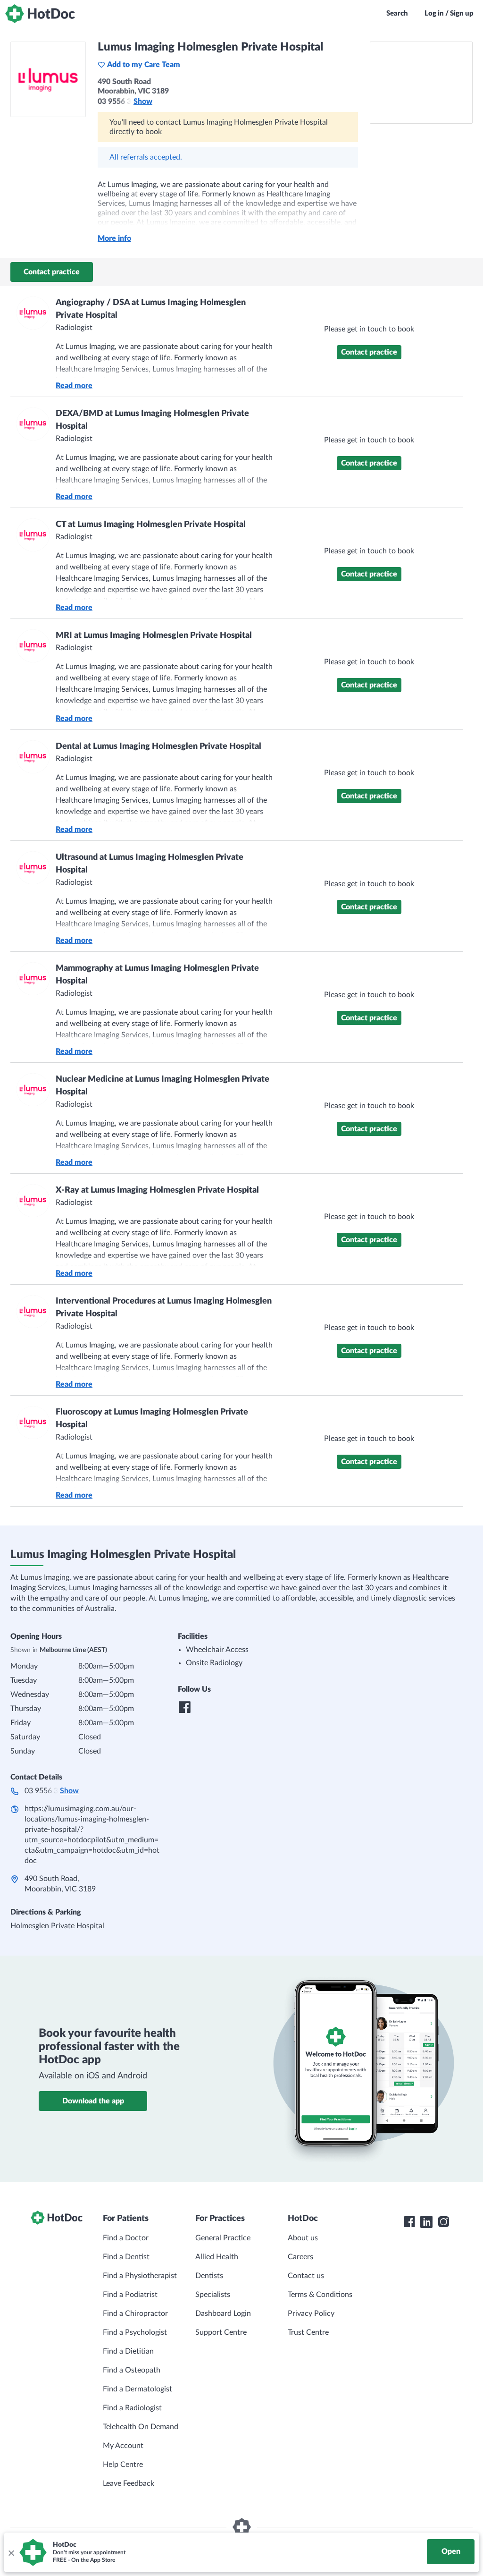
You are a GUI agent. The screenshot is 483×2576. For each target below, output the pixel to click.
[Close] (11, 2552)
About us (303, 2238)
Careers (300, 2257)
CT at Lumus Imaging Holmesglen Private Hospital (151, 525)
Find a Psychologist (135, 2332)
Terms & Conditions (320, 2295)
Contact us (306, 2276)
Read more (74, 386)
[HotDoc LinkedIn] (426, 2222)
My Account (123, 2446)
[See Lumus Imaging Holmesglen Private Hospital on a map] (421, 83)
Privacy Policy (311, 2313)
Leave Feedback (129, 2483)
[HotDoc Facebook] (409, 2222)
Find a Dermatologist (137, 2389)
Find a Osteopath (132, 2370)
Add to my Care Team (144, 65)
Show (143, 102)
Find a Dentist (126, 2257)
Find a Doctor (126, 2238)
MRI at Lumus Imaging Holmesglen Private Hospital (154, 636)
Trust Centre (308, 2332)
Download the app (93, 2101)
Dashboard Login (223, 2313)
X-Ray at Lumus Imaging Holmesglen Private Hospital (157, 1190)
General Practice (223, 2238)
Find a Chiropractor (135, 2313)
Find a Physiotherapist (140, 2276)
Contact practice (52, 272)
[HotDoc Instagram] (443, 2222)
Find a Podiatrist (130, 2295)
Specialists (213, 2295)
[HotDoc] (40, 14)
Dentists (209, 2276)
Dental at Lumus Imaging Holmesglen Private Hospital (158, 746)
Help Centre (123, 2465)
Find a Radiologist (132, 2408)
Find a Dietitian (128, 2351)
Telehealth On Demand (141, 2427)
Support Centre (221, 2332)
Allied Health (217, 2257)
